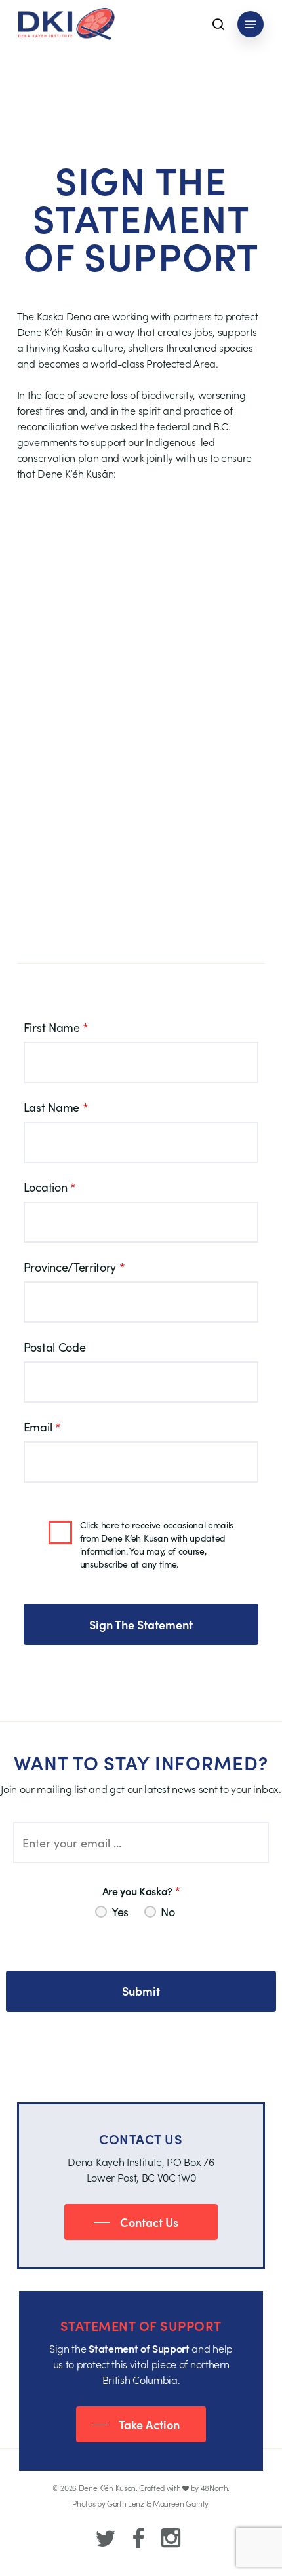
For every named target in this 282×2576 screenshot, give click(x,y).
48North (214, 2487)
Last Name (56, 1107)
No (168, 1912)
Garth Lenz (126, 2503)
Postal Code (54, 1347)
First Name (56, 1027)
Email (42, 1427)
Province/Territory (74, 1267)
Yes (120, 1912)
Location (50, 1187)
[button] (251, 24)
